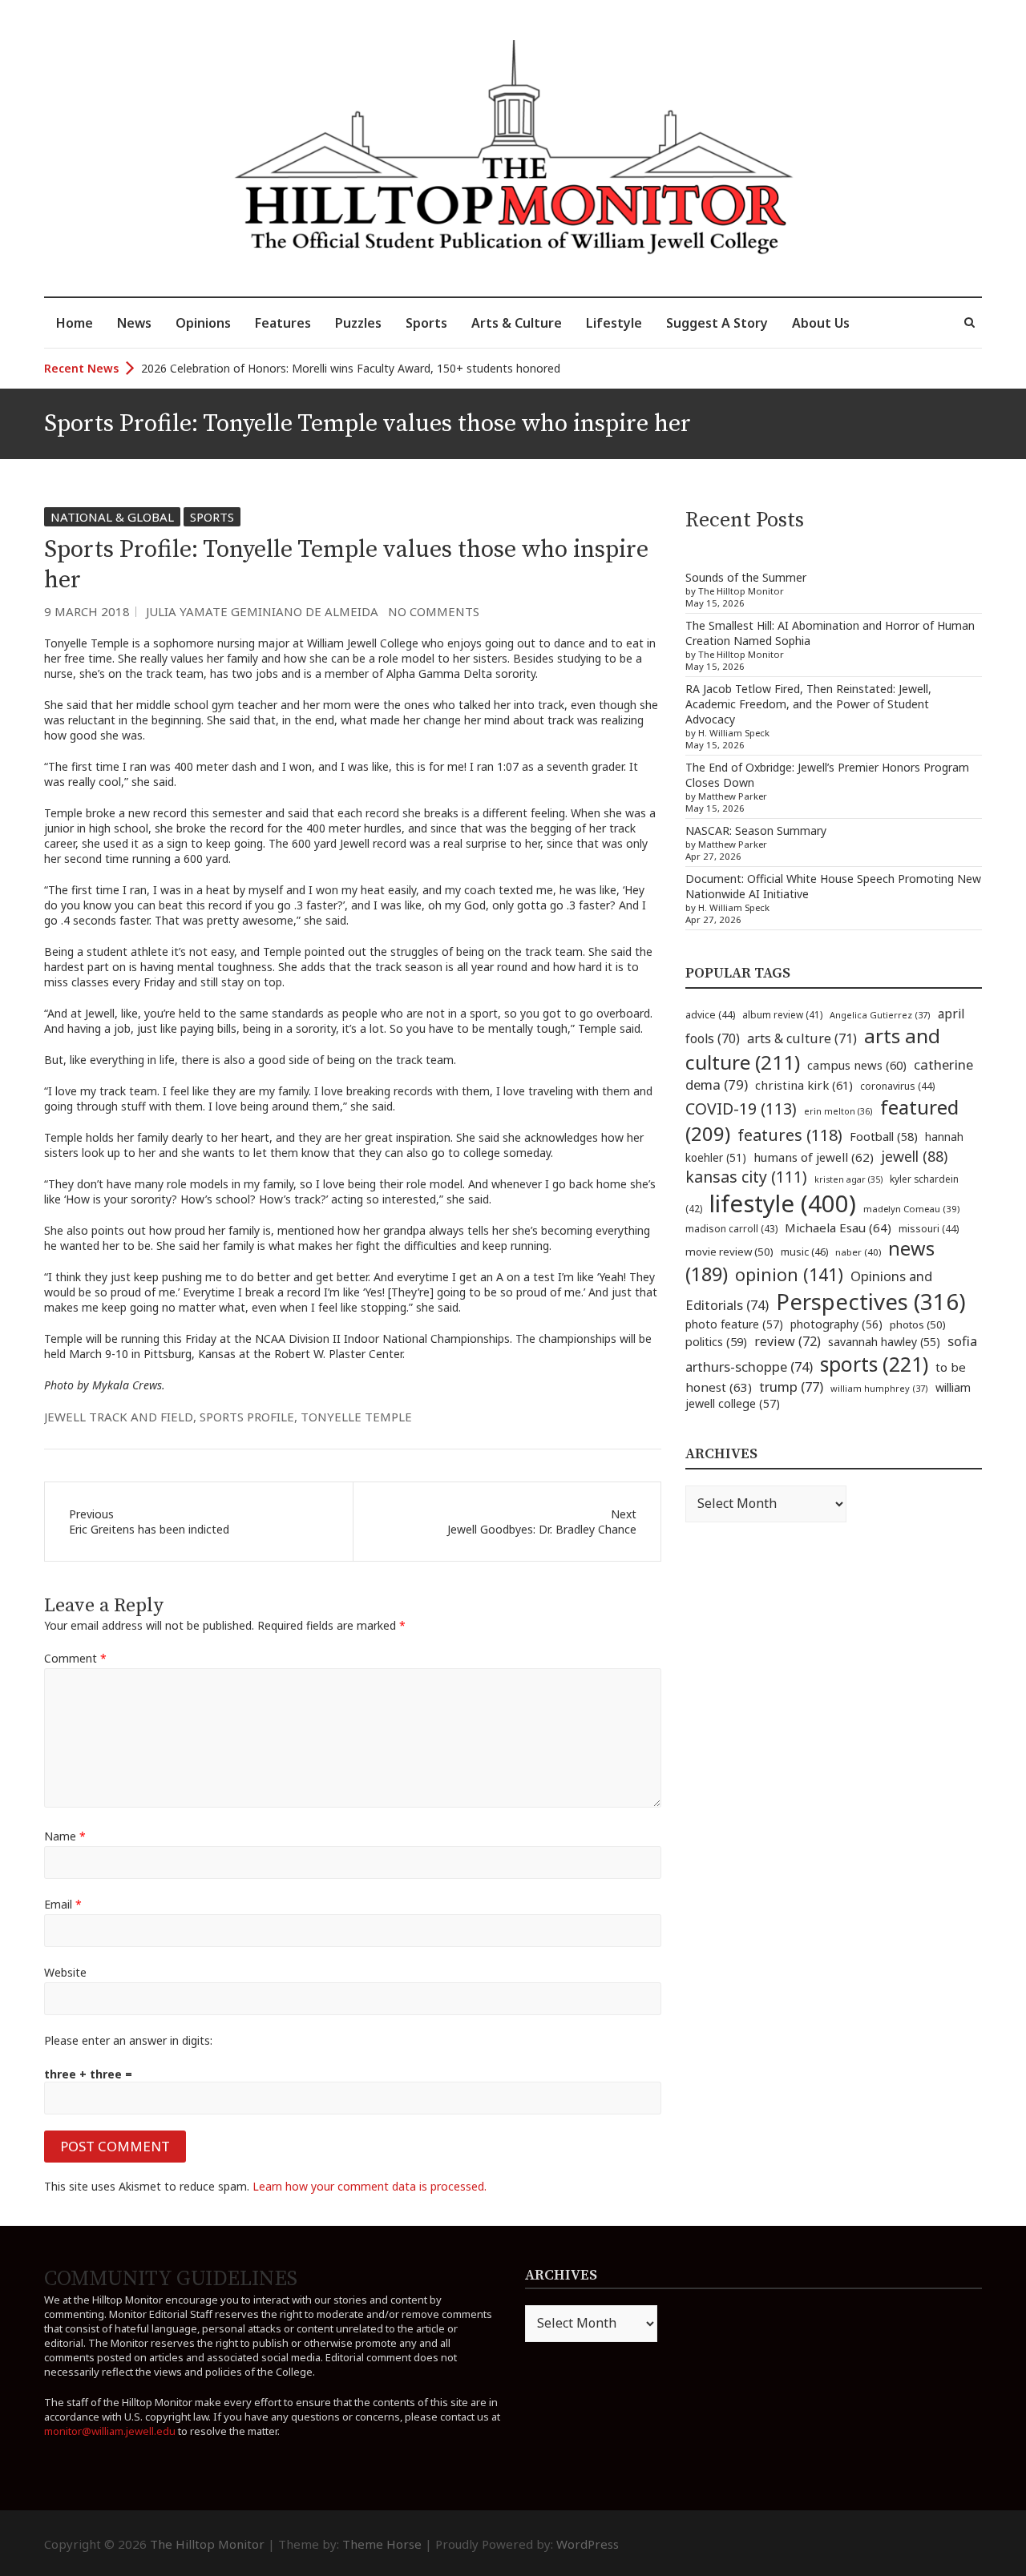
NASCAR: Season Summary (756, 830)
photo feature (734, 1324)
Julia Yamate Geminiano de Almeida (262, 611)
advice (710, 1015)
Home (75, 323)
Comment (75, 1658)
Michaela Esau (838, 1228)
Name (65, 1836)
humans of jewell (814, 1157)
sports (874, 1364)
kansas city (746, 1177)
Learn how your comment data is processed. (370, 2186)
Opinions (203, 323)
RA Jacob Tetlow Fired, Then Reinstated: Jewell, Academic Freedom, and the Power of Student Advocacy (808, 704)
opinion (789, 1274)
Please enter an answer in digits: (128, 2040)
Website (65, 1972)
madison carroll (731, 1229)
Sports (426, 323)
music (804, 1252)
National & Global (112, 517)
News (134, 323)
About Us (821, 323)
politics (716, 1341)
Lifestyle (614, 323)
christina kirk (804, 1085)
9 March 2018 (87, 611)
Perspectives (871, 1302)
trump (791, 1387)
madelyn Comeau (911, 1209)
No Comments (434, 611)
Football (884, 1137)
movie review (729, 1252)
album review (782, 1014)
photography (836, 1324)
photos (918, 1324)
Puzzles (358, 323)
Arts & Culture (517, 323)
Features (283, 323)
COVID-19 (741, 1109)
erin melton (838, 1111)
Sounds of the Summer (746, 577)
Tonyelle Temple (356, 1417)
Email (63, 1904)
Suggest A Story (717, 323)
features (790, 1135)
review (788, 1341)
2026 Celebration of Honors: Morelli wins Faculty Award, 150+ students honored (351, 368)
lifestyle (783, 1203)
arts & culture (802, 1038)
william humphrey (879, 1388)
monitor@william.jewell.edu (110, 2431)
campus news (857, 1065)
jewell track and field (119, 1417)
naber (858, 1252)
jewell (914, 1156)
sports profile (247, 1417)
